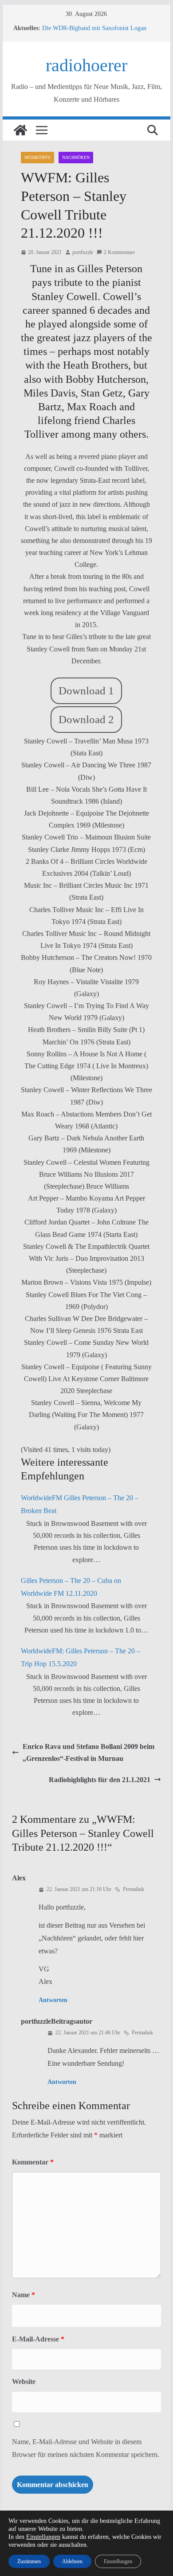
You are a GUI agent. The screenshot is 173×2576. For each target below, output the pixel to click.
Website (24, 2382)
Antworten (53, 2000)
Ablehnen (72, 2561)
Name (24, 2295)
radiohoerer (86, 65)
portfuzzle (83, 252)
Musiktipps (37, 157)
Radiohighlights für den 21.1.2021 (100, 1780)
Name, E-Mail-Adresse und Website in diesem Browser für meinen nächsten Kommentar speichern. (86, 2448)
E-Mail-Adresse (38, 2339)
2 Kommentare (119, 252)
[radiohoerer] (20, 130)
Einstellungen (43, 2537)
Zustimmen (29, 2561)
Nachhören (76, 157)
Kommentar (33, 2162)
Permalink (134, 1889)
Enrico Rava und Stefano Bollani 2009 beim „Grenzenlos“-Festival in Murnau (88, 1752)
